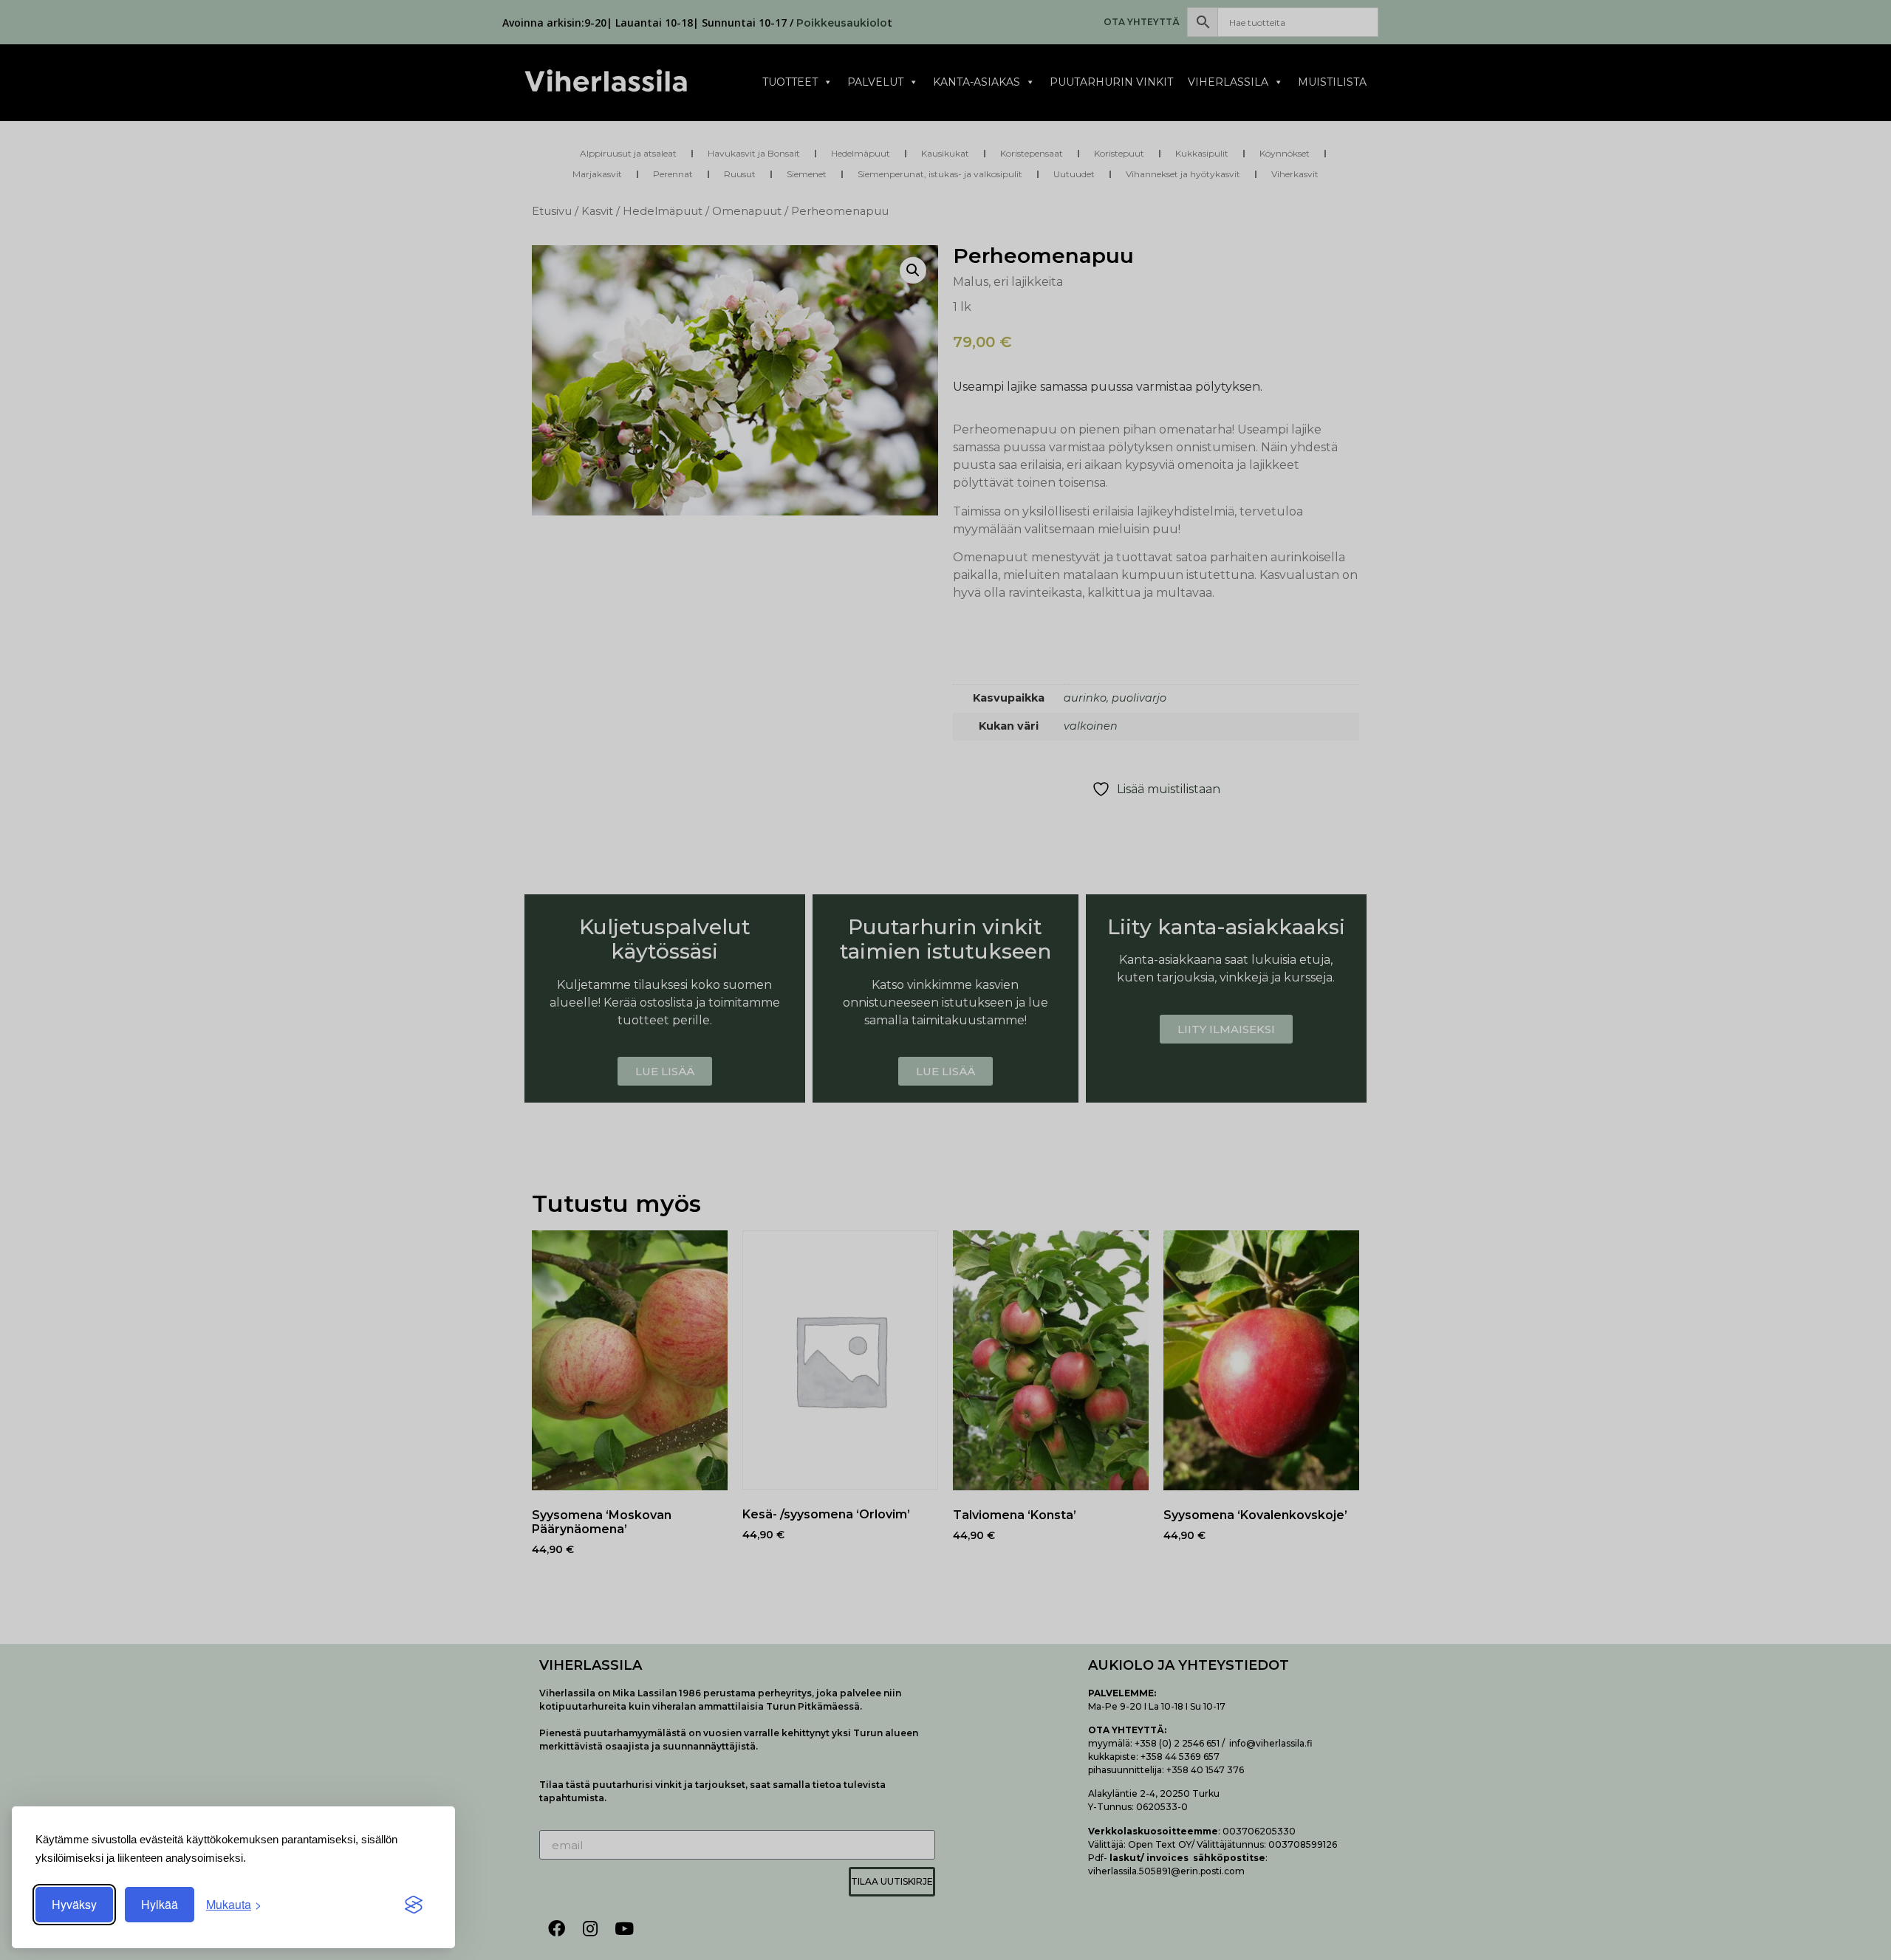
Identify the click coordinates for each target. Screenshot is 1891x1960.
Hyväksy (74, 1904)
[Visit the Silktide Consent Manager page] (414, 1905)
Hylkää (160, 1904)
